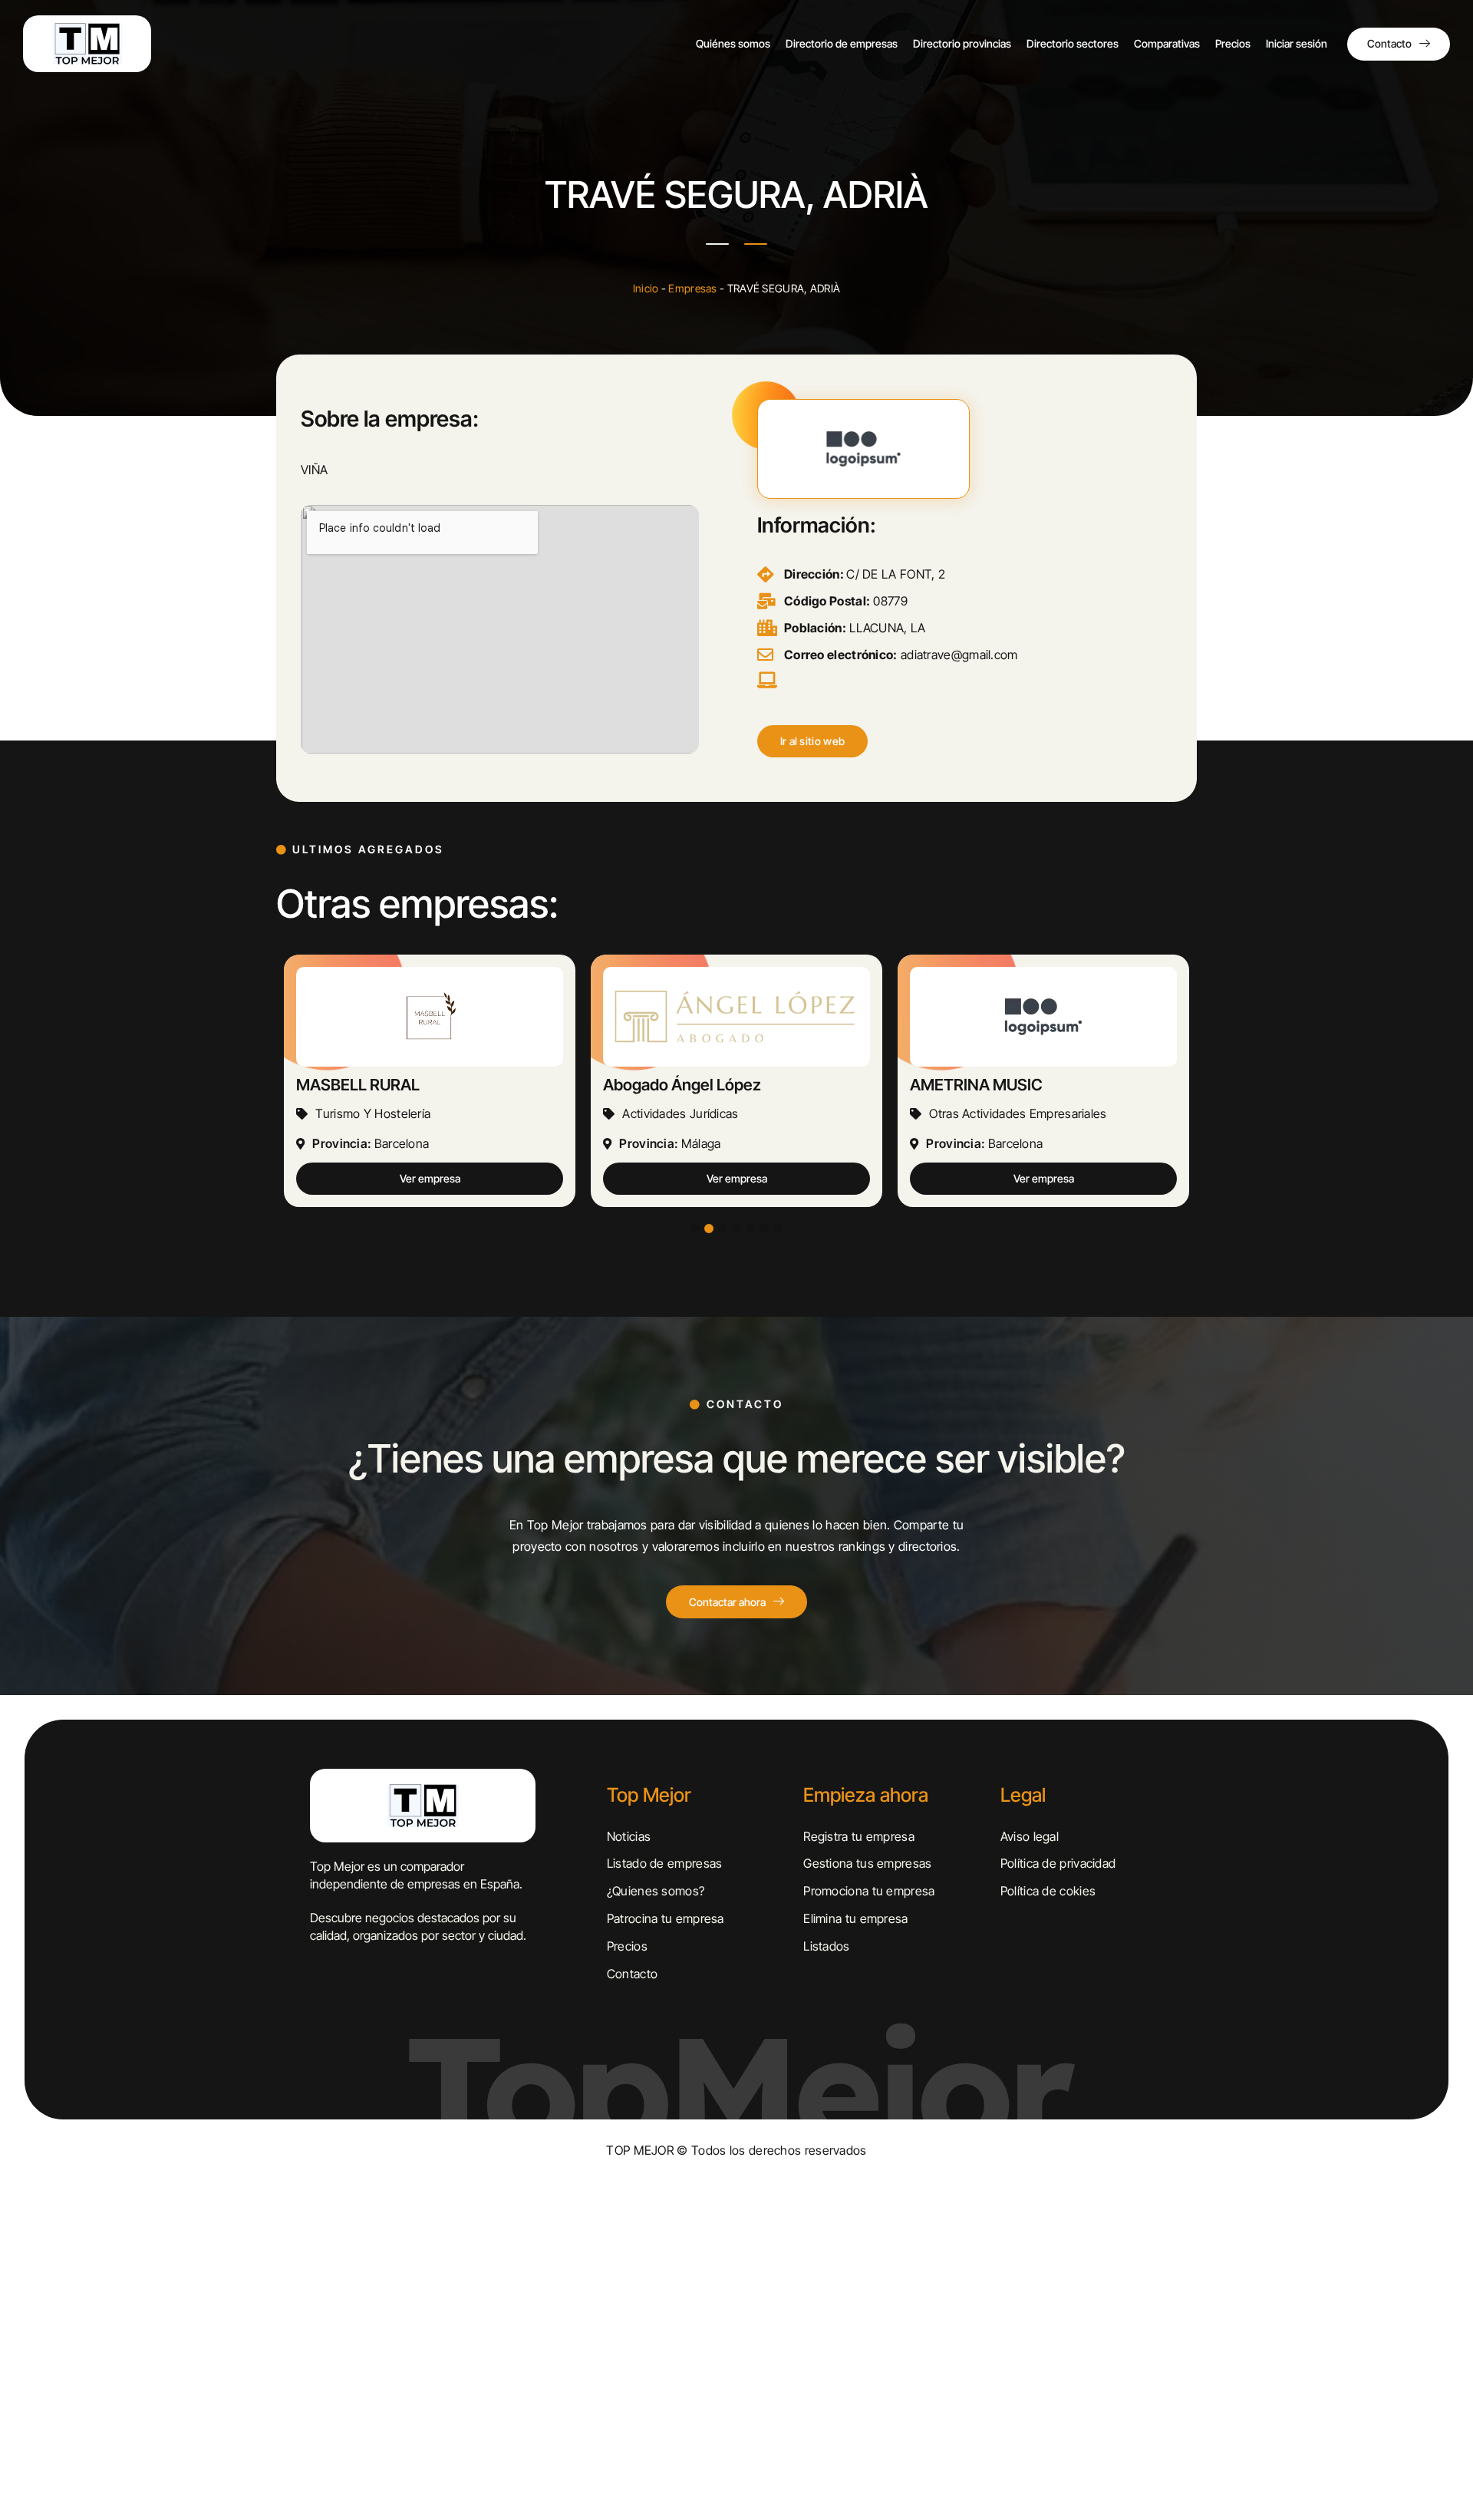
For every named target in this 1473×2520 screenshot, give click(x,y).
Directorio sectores (1073, 43)
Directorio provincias (962, 43)
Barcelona (402, 1143)
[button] (813, 741)
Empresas (692, 288)
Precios (1233, 43)
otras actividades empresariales (1018, 1113)
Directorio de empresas (842, 43)
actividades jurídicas (680, 1113)
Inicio (646, 288)
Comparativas (1167, 43)
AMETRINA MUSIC (976, 1085)
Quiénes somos (733, 43)
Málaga (701, 1143)
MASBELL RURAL (358, 1085)
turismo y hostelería (373, 1113)
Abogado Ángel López (682, 1085)
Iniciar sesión (1297, 43)
